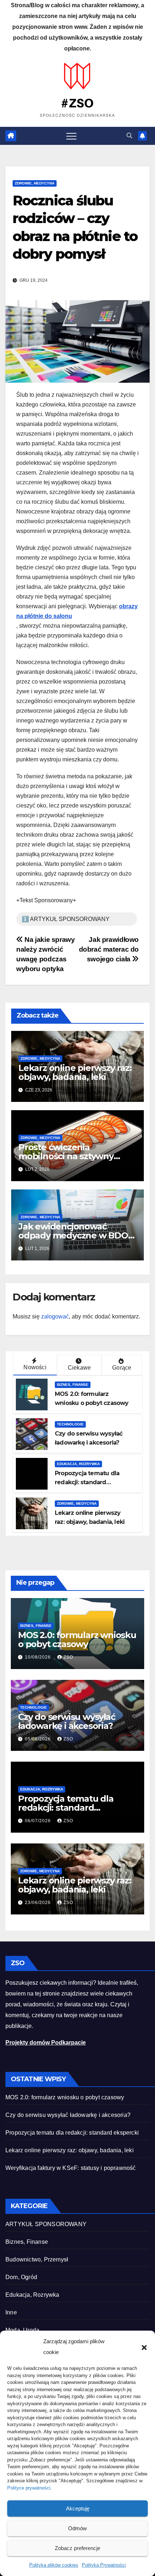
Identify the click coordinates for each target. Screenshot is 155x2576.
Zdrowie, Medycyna (35, 183)
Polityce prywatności (29, 2488)
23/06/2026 (39, 1903)
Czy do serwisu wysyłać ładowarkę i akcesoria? (67, 1721)
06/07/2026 (39, 1821)
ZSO (68, 1657)
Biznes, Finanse (73, 1385)
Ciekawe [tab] (79, 1368)
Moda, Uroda (22, 2330)
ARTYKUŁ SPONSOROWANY (46, 2224)
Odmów (77, 2528)
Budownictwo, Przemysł (37, 2259)
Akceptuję (78, 2508)
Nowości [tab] (35, 1367)
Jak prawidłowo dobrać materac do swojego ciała (109, 949)
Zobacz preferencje (77, 2548)
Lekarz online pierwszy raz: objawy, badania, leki (75, 1072)
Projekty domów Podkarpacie (46, 2043)
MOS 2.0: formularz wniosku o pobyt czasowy (77, 1640)
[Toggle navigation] (71, 136)
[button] (144, 2347)
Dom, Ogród (21, 2277)
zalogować (55, 1316)
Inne (11, 2312)
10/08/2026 (39, 1657)
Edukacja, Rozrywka (78, 1464)
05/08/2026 (39, 1739)
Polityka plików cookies (54, 2565)
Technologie (70, 1424)
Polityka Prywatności (104, 2565)
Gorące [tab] (122, 1368)
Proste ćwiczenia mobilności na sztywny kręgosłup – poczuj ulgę (68, 1156)
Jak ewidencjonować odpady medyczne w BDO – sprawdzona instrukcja (76, 1235)
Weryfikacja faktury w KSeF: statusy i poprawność (71, 2168)
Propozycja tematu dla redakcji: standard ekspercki (87, 1482)
